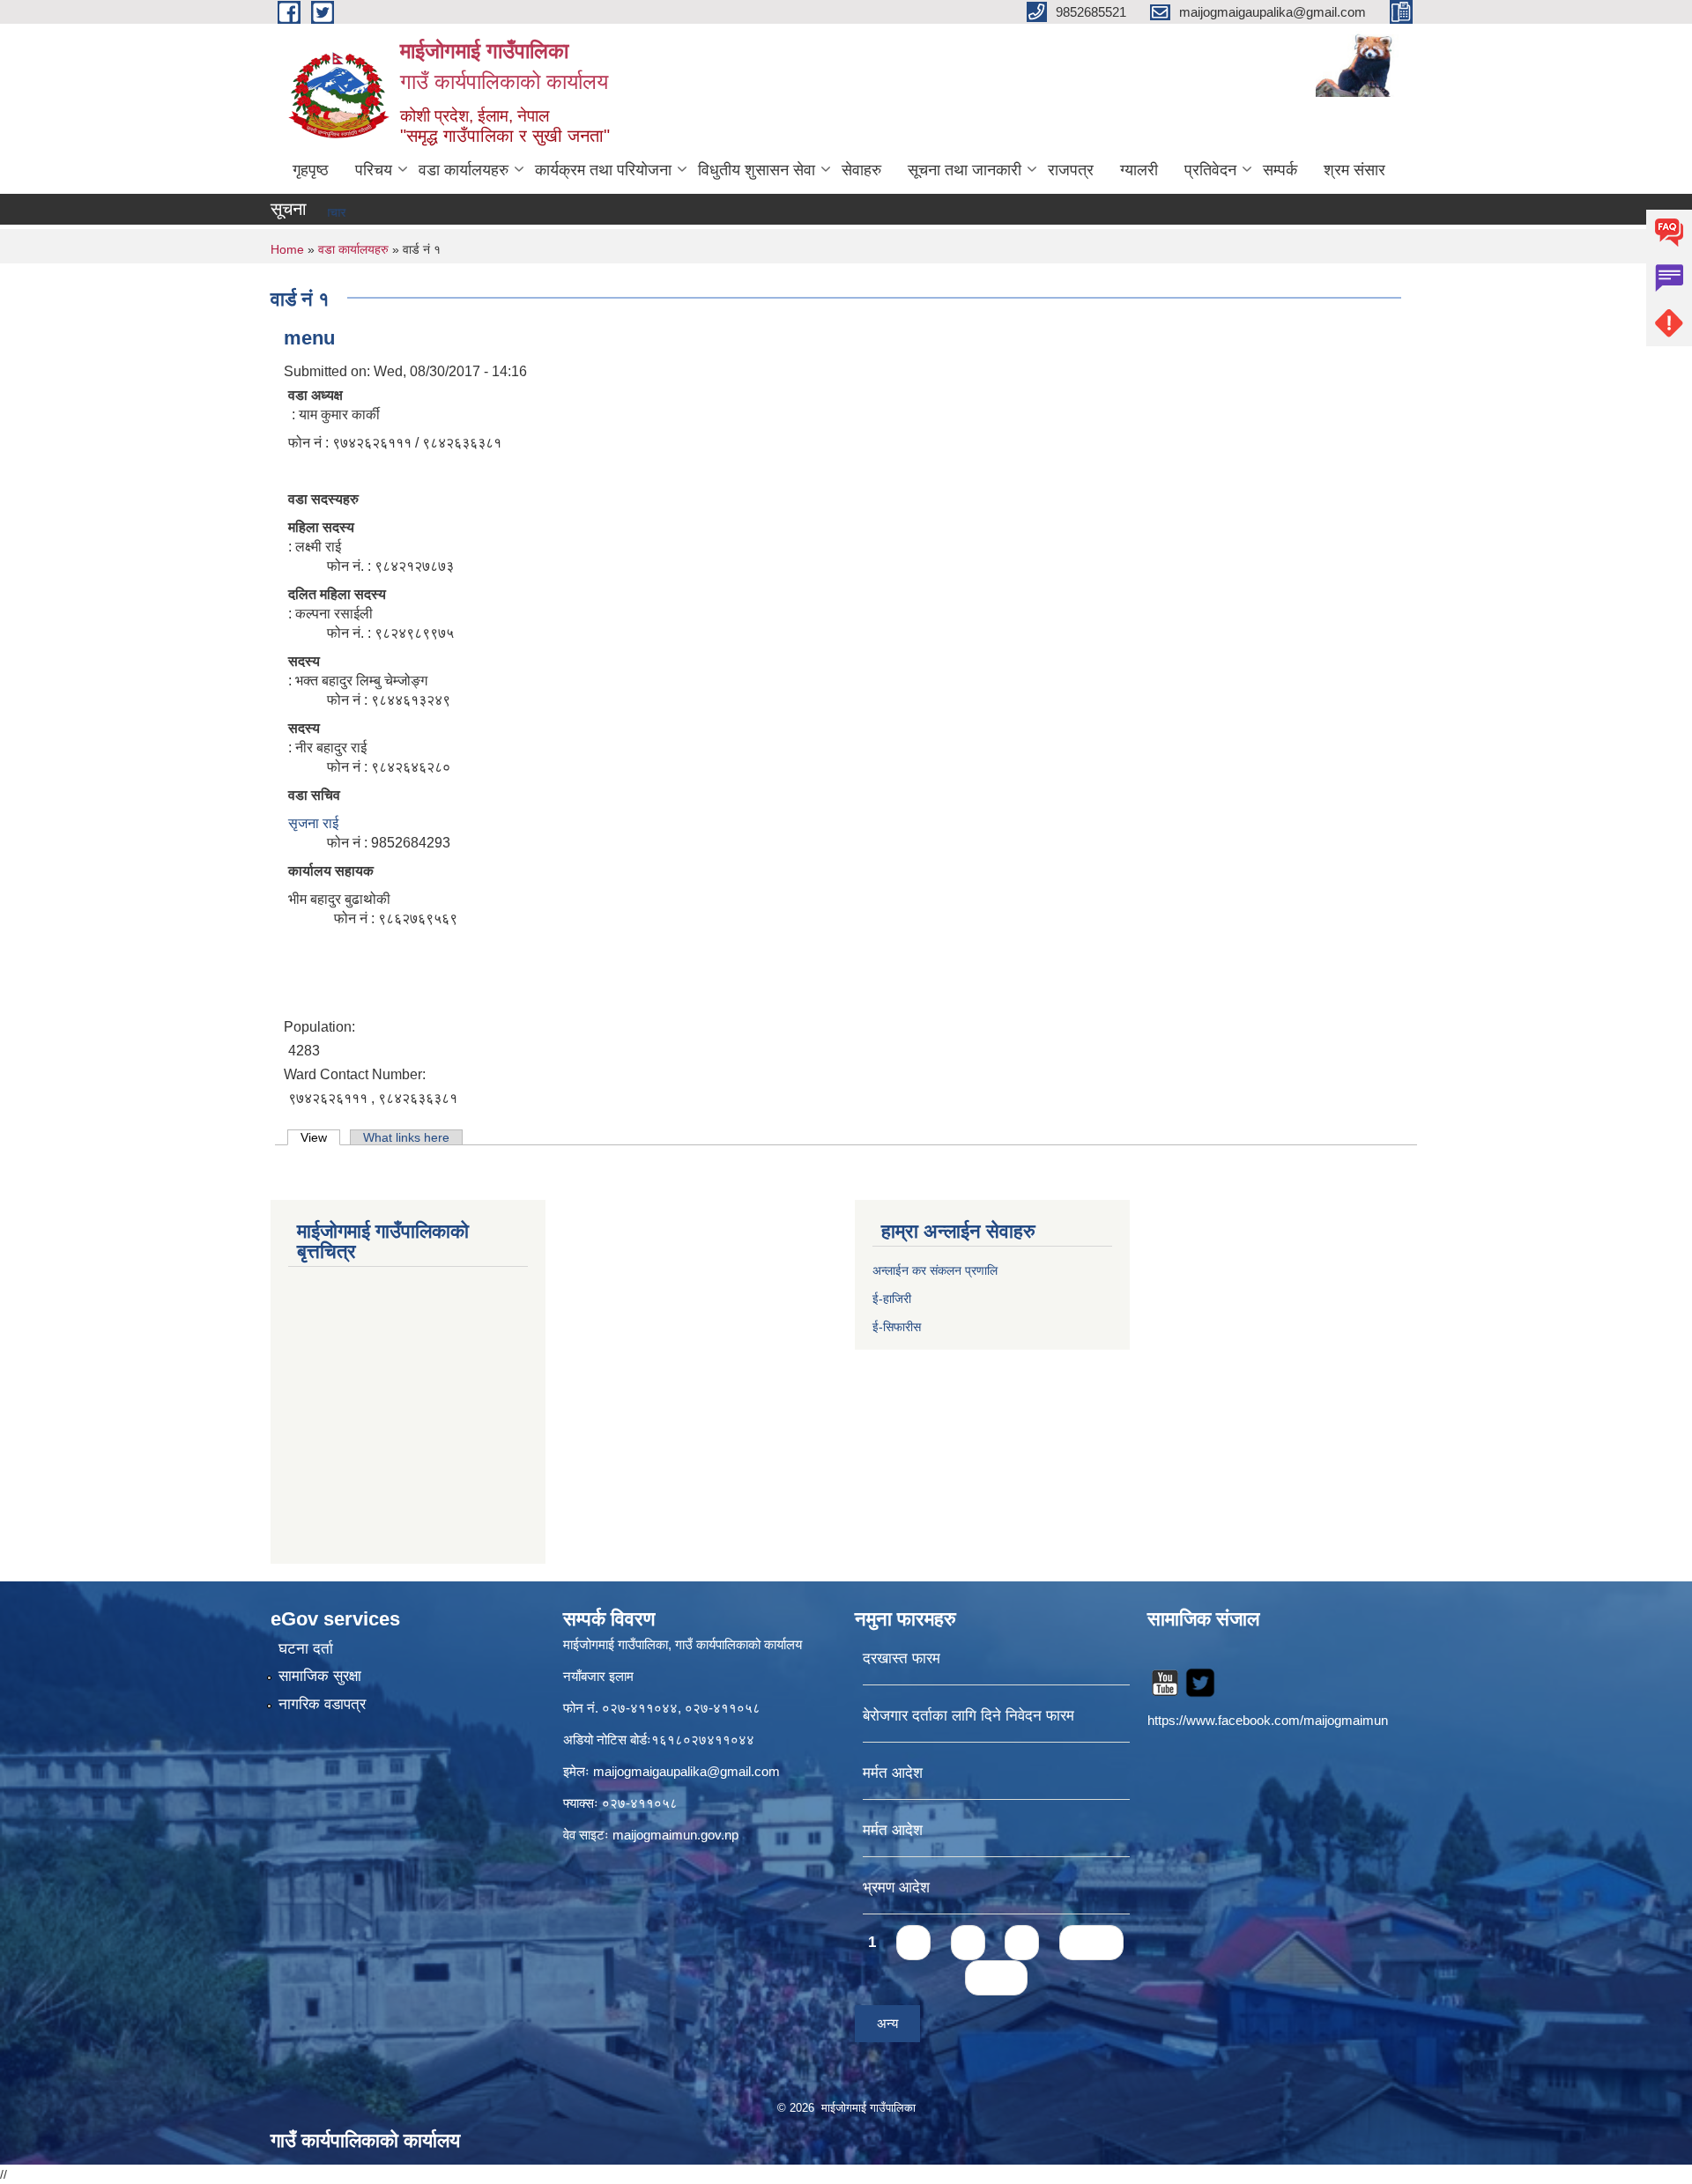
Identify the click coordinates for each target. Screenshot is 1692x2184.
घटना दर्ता (306, 1649)
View (320, 1137)
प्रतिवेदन (1210, 170)
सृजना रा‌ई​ (313, 823)
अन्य (887, 2023)
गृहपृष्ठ (311, 170)
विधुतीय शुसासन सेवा (757, 170)
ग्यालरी (1139, 170)
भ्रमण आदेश (896, 1888)
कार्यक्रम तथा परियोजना (603, 170)
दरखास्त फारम (902, 1658)
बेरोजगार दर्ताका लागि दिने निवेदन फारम (968, 1716)
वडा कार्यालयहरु (464, 170)
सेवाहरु (861, 170)
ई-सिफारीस (897, 1327)
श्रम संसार (1354, 170)
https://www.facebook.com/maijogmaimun (1268, 1720)
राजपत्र (1071, 170)
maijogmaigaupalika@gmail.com (686, 1771)
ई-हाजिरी (894, 1299)
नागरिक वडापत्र (322, 1704)
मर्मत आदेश (893, 1773)
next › (1091, 1942)
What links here (406, 1137)
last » (996, 1977)
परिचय (374, 170)
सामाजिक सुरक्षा (320, 1676)
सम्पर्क (1280, 170)
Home (287, 249)
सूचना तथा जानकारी (965, 170)
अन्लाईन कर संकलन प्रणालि (935, 1270)
